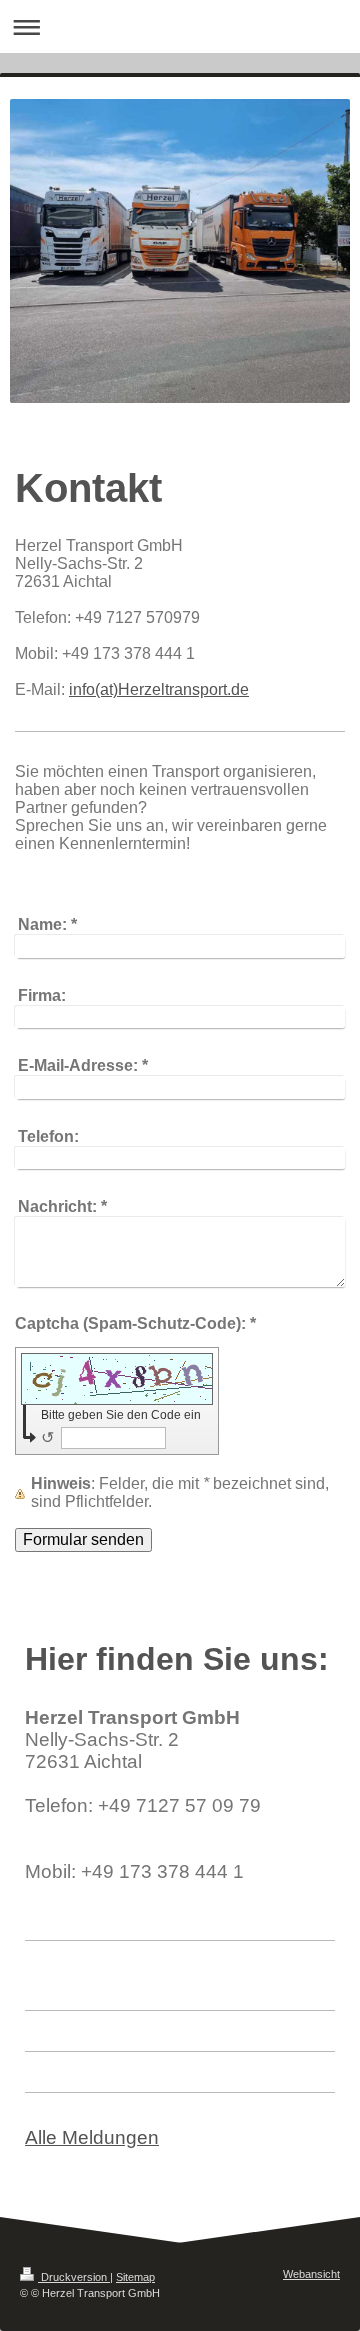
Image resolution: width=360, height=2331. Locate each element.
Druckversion (74, 2277)
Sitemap (135, 2277)
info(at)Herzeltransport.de (159, 689)
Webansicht (311, 2274)
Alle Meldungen (92, 2137)
